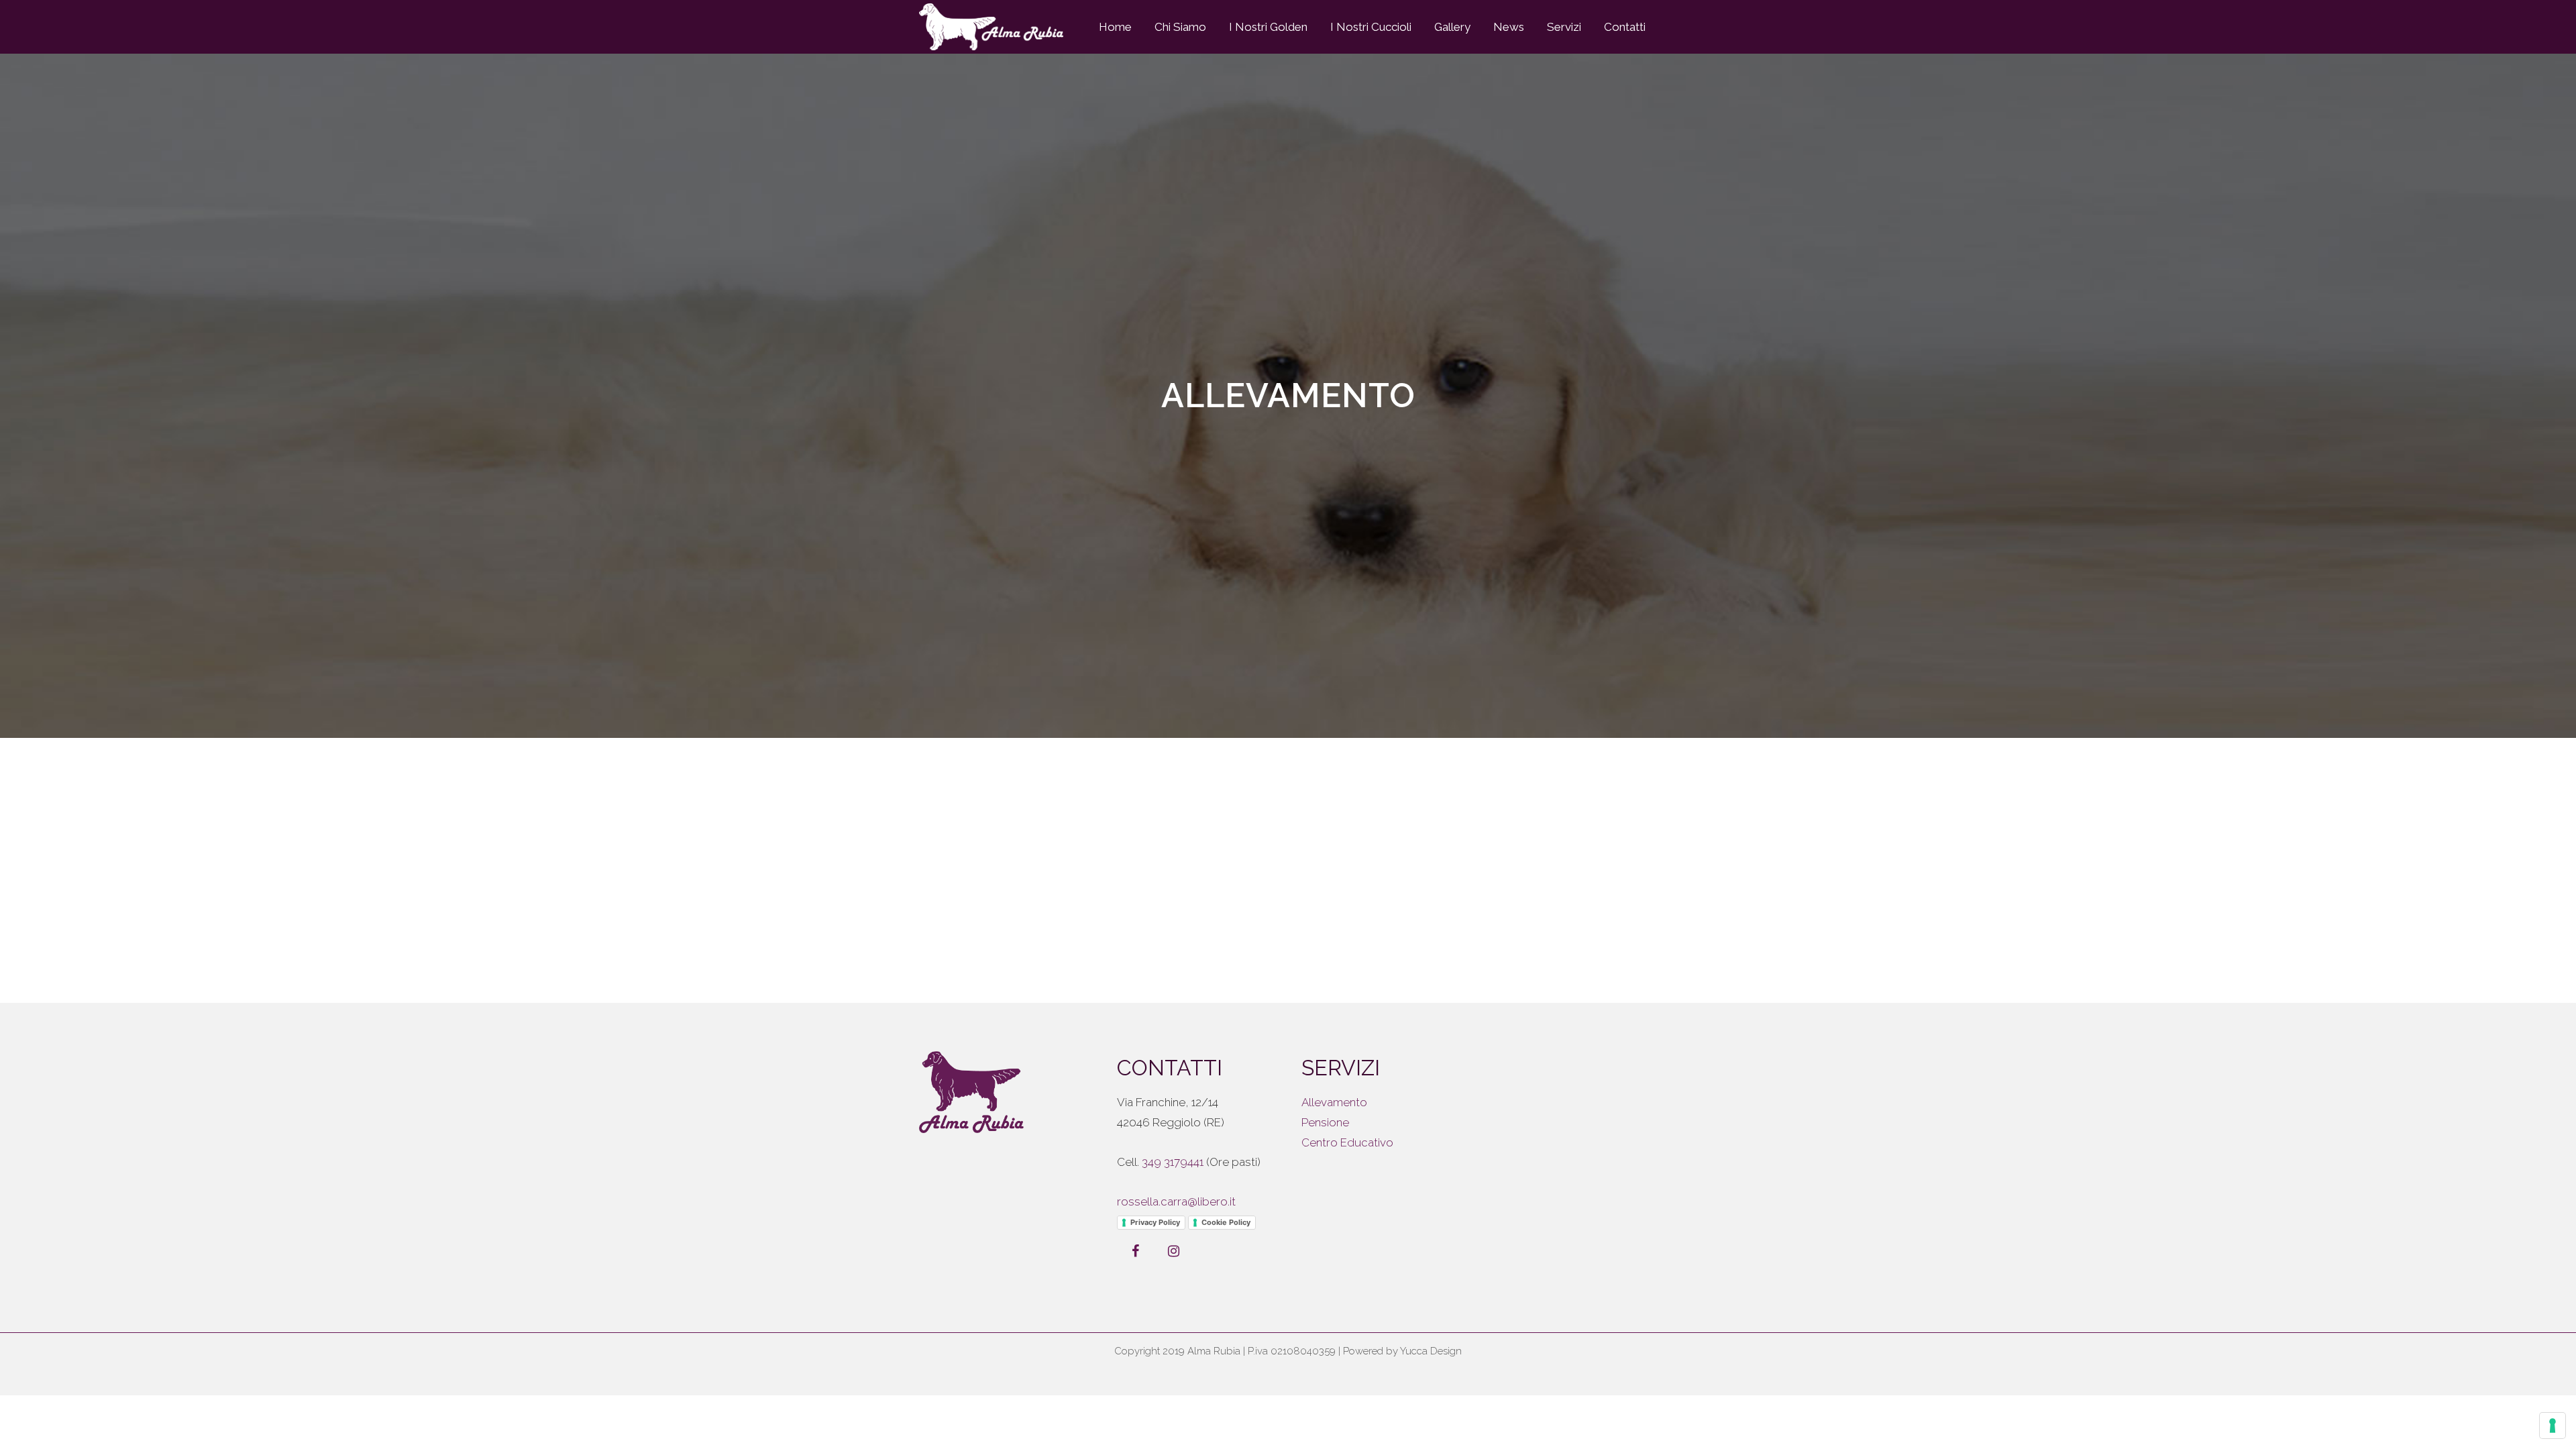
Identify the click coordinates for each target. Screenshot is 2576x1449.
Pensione (1325, 1122)
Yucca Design (1431, 1351)
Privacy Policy (1155, 1222)
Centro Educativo (1347, 1142)
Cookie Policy (1226, 1222)
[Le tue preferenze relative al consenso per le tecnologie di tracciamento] (2553, 1426)
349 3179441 (1173, 1162)
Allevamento (1334, 1102)
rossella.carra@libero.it (1176, 1201)
